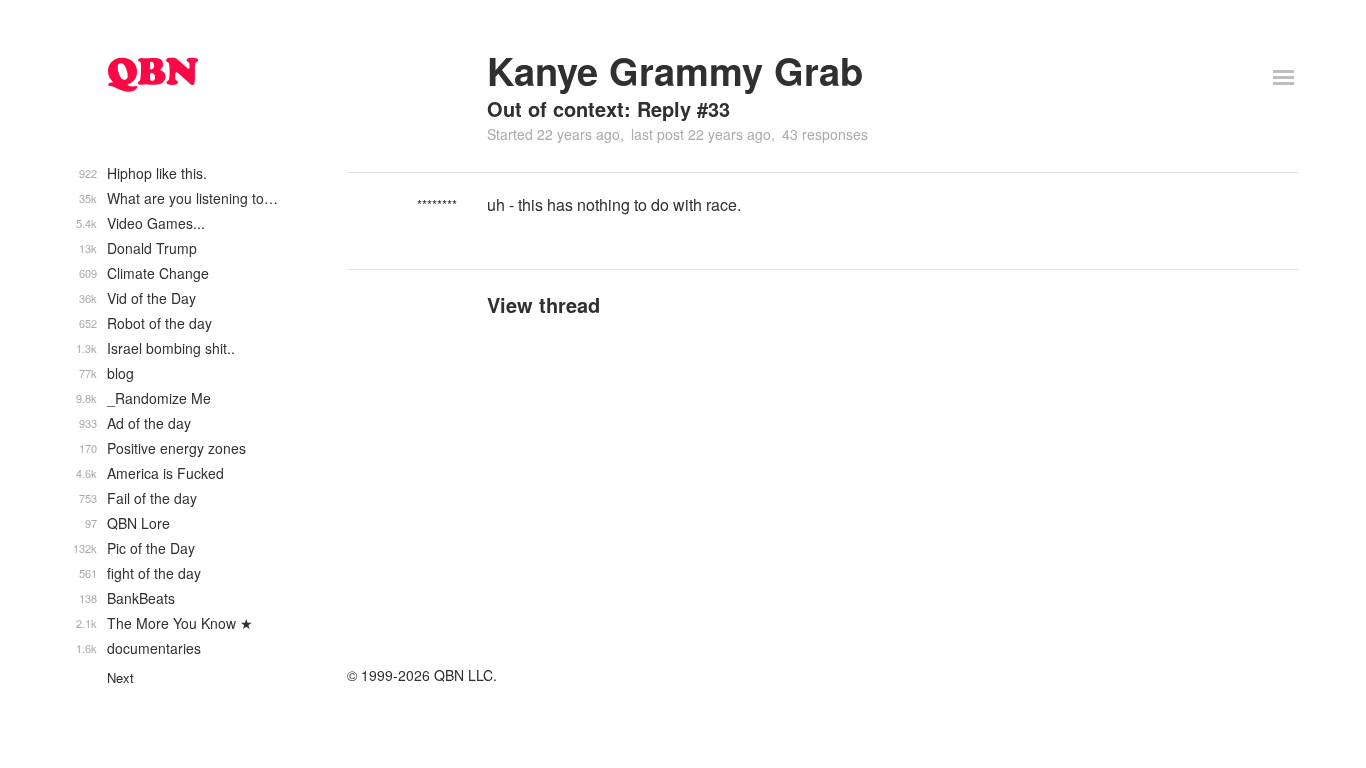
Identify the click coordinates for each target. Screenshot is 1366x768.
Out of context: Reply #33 (608, 108)
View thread (543, 304)
